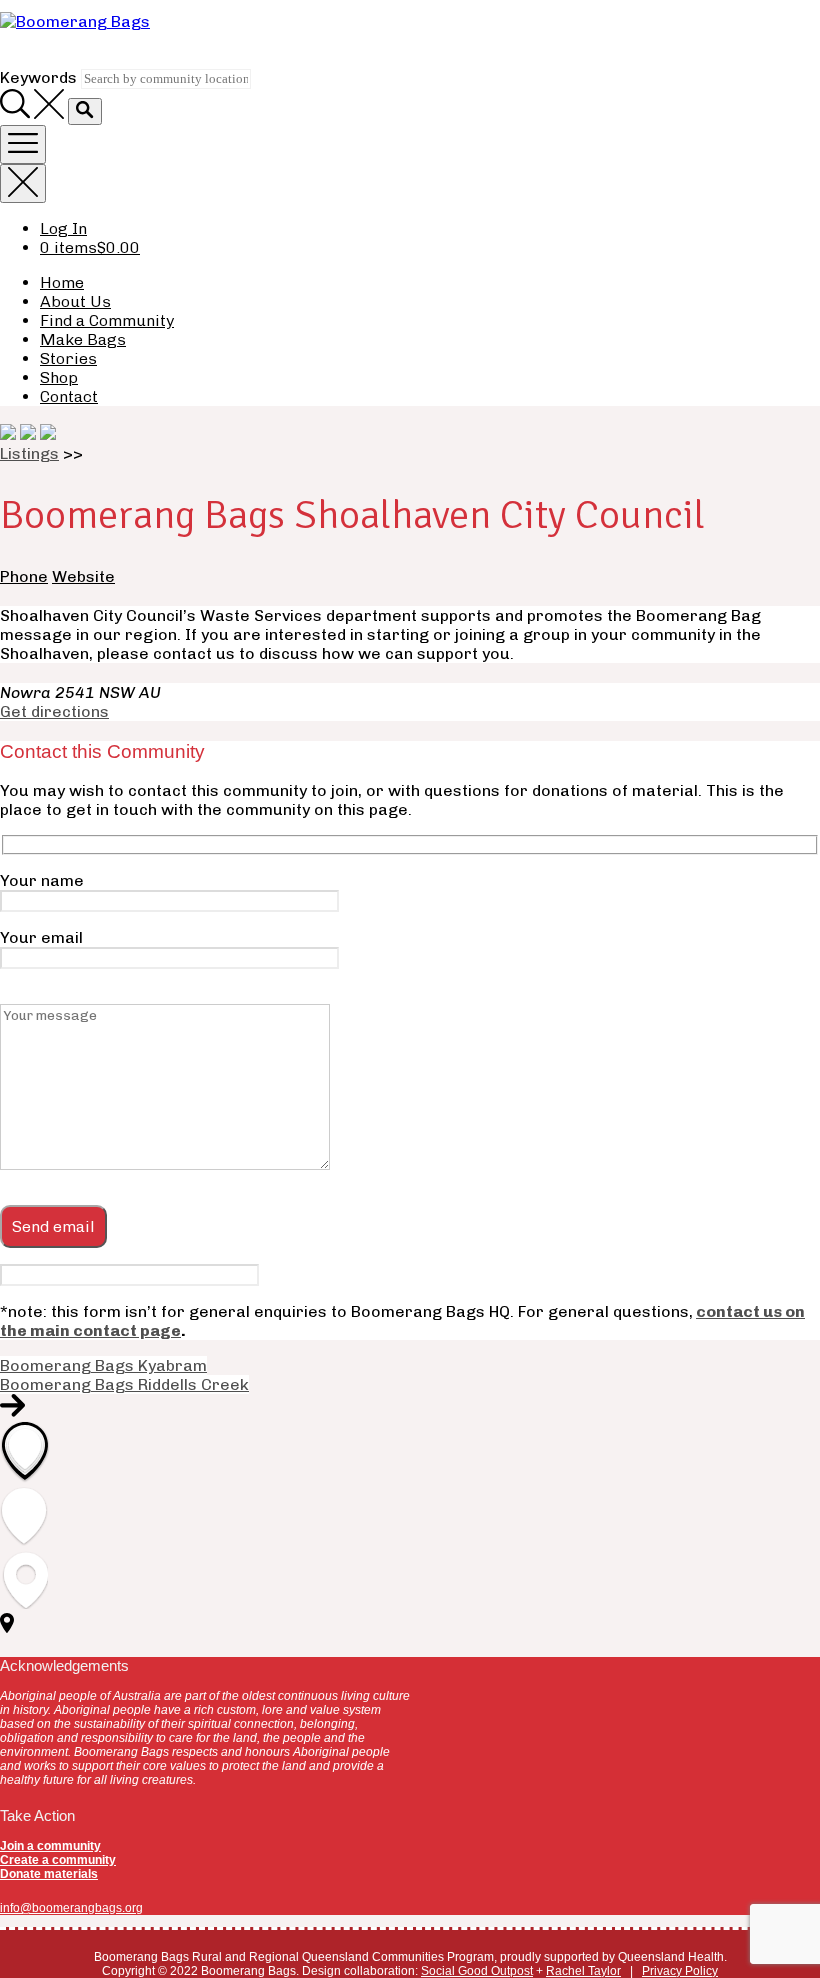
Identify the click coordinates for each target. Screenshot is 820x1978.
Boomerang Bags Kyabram (103, 1365)
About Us (75, 301)
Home (62, 282)
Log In (63, 228)
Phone (24, 576)
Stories (68, 358)
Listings (29, 453)
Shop (59, 377)
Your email (41, 937)
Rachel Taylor (583, 1971)
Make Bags (83, 339)
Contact (69, 396)
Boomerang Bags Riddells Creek (124, 1384)
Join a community (50, 1846)
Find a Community (107, 320)
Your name (42, 880)
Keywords (38, 77)
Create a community (58, 1860)
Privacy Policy (680, 1971)
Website (83, 576)
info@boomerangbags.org (71, 1908)
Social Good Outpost (477, 1971)
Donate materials (49, 1874)
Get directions (54, 711)
